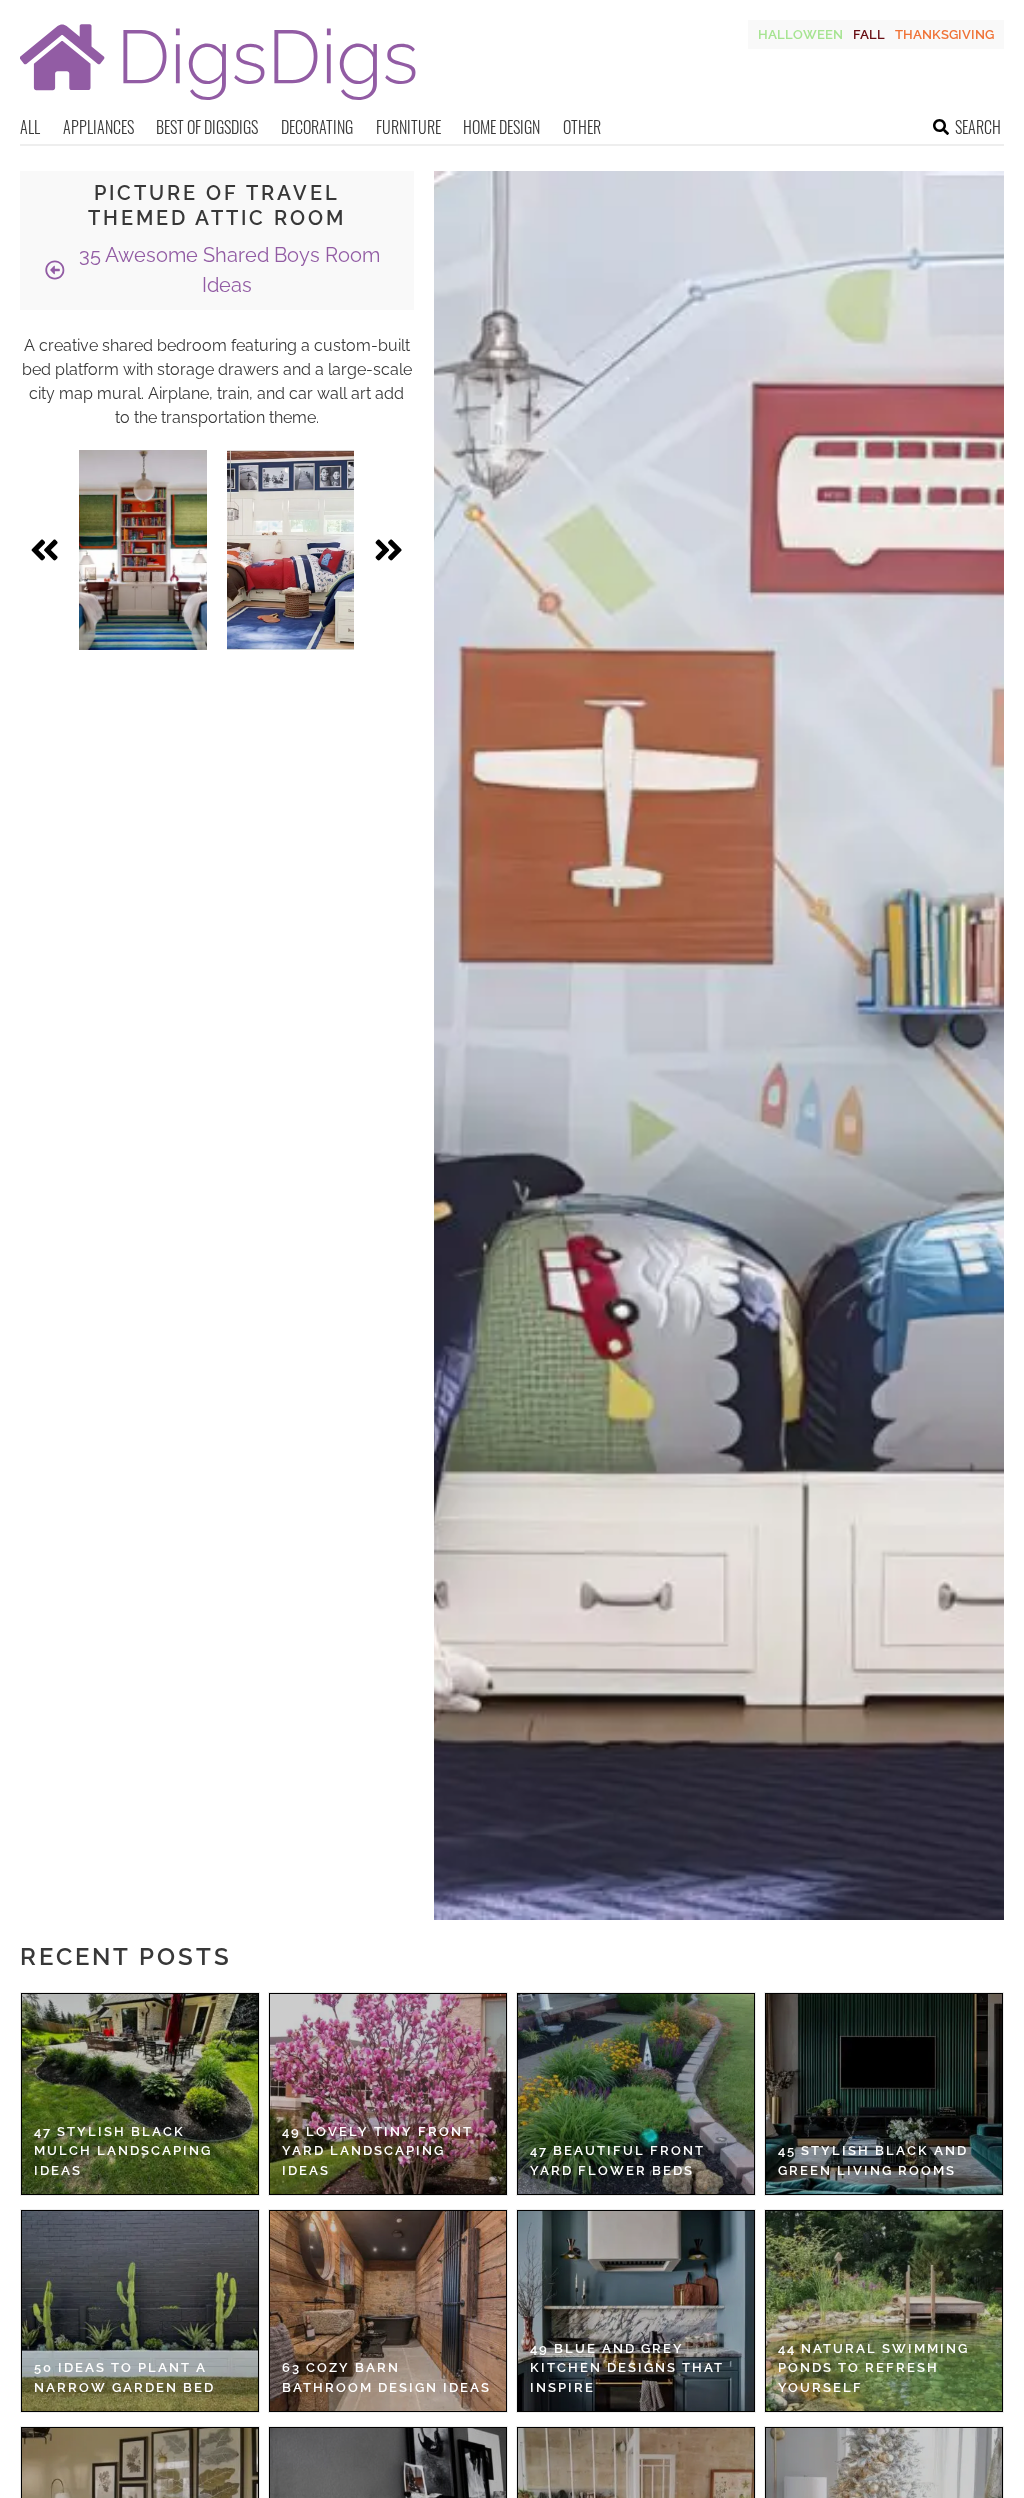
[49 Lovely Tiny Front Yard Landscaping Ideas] (388, 2094)
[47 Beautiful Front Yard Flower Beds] (636, 2094)
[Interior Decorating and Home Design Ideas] (218, 102)
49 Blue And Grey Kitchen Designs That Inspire (627, 2368)
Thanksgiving (944, 34)
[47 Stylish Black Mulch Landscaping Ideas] (140, 2094)
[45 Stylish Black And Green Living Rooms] (884, 2094)
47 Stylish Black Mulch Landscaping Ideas (123, 2151)
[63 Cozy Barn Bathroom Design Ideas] (388, 2311)
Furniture (408, 127)
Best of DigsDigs (207, 127)
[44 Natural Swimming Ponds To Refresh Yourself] (884, 2311)
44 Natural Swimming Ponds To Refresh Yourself (873, 2368)
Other (582, 127)
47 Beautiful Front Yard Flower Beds (617, 2160)
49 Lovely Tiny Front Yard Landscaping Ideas (377, 2151)
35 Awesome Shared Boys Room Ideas (227, 270)
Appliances (98, 127)
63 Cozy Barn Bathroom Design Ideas (386, 2377)
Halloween (800, 34)
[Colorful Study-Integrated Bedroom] (143, 550)
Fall (869, 34)
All (30, 127)
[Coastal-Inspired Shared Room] (291, 550)
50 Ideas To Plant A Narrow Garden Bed (124, 2377)
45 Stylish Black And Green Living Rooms (873, 2160)
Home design (501, 127)
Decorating (317, 127)
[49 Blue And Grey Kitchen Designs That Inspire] (636, 2311)
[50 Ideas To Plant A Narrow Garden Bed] (140, 2311)
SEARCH (978, 127)
